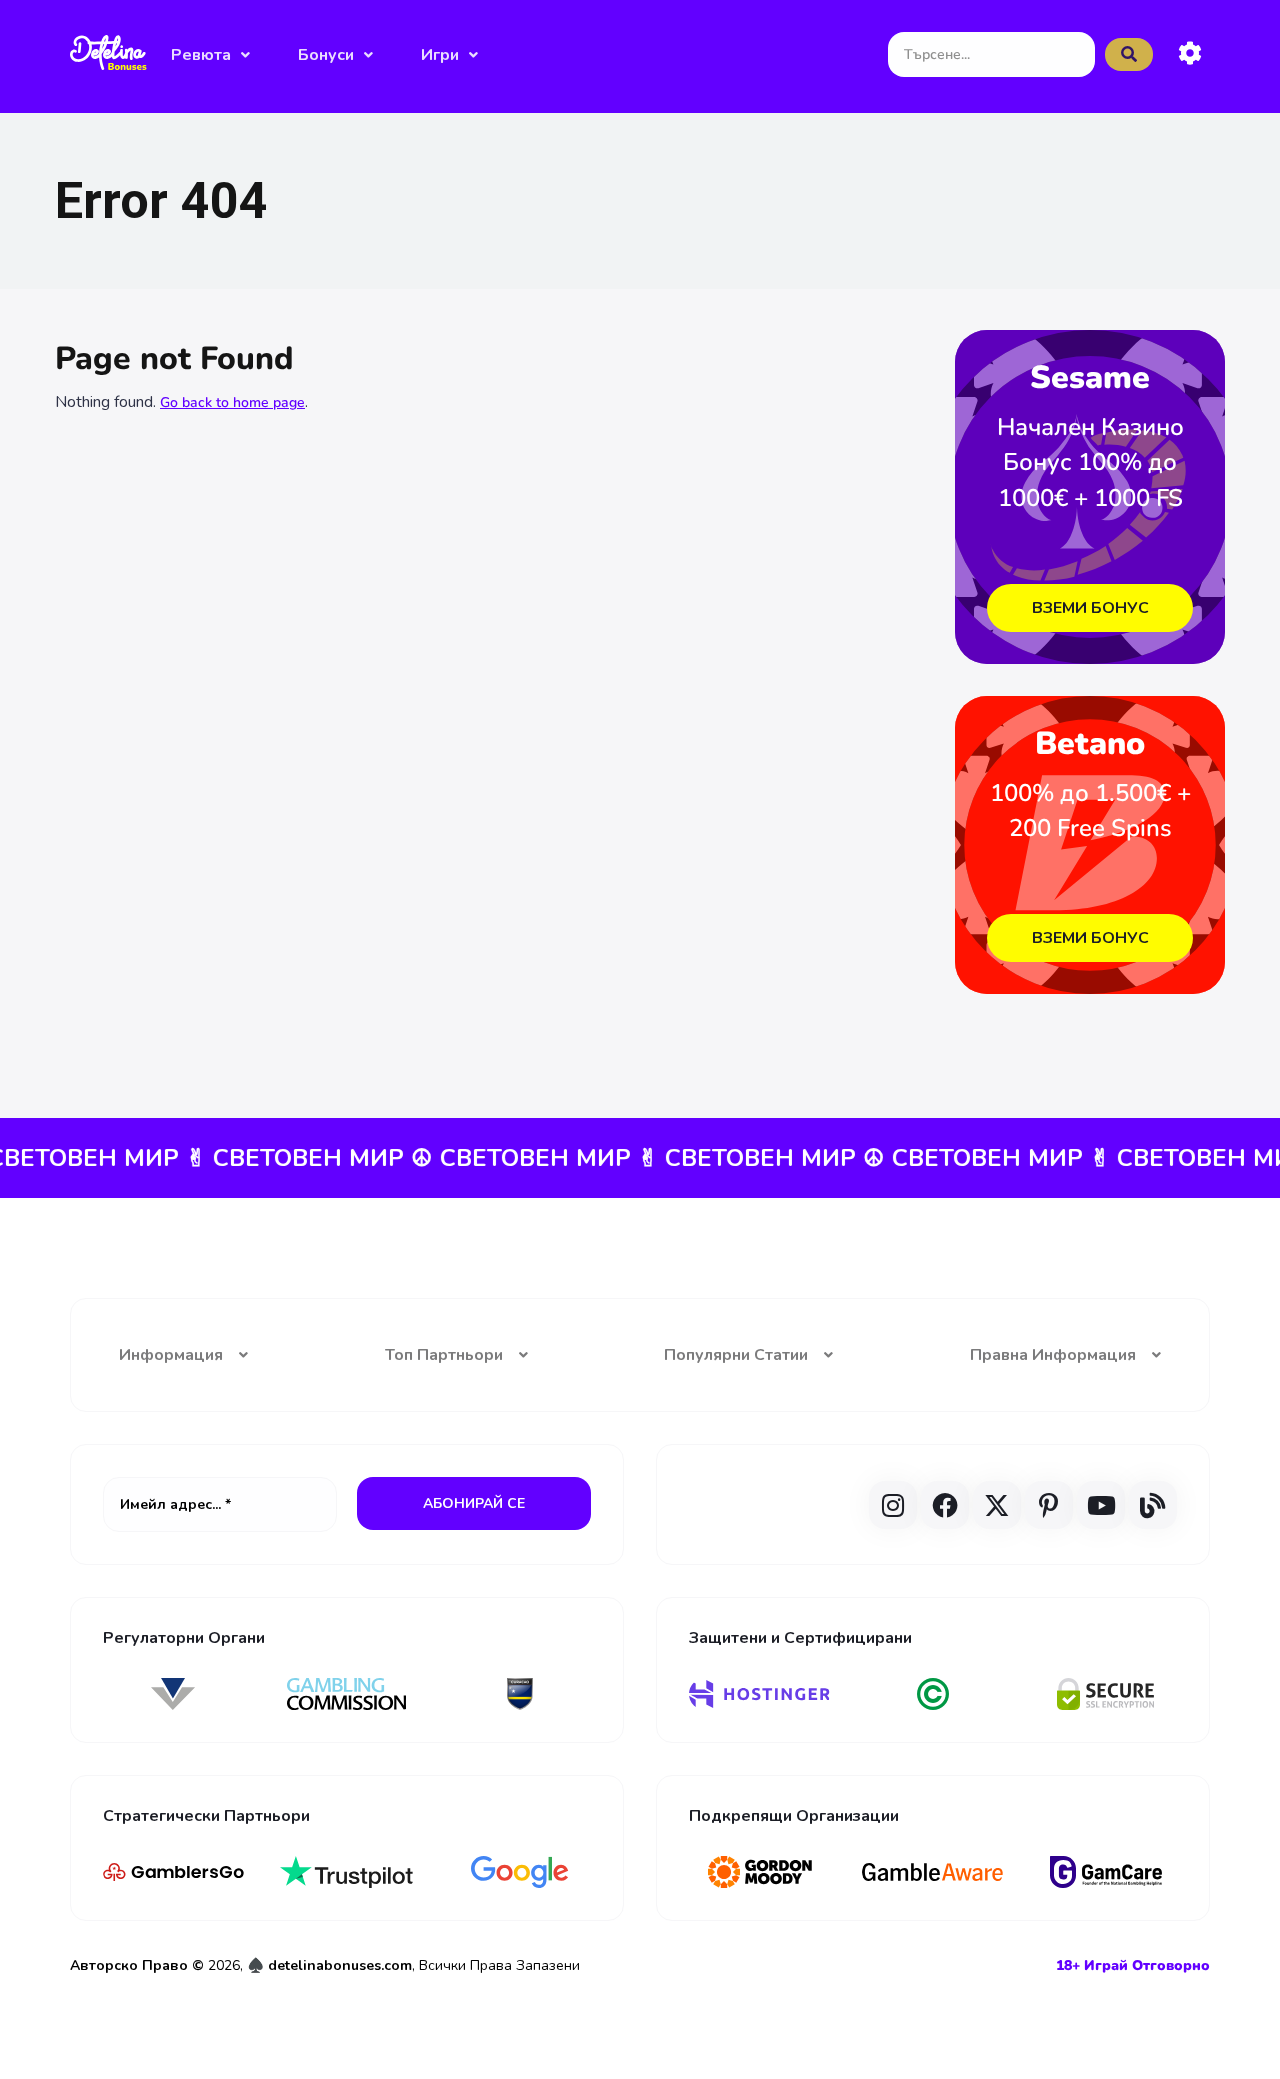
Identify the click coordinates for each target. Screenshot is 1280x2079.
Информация (171, 1355)
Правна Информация (1053, 1355)
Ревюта (201, 55)
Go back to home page (232, 402)
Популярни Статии (736, 1355)
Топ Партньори (444, 1355)
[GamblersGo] (173, 1872)
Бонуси (326, 55)
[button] (210, 55)
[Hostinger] (759, 1694)
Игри (440, 55)
